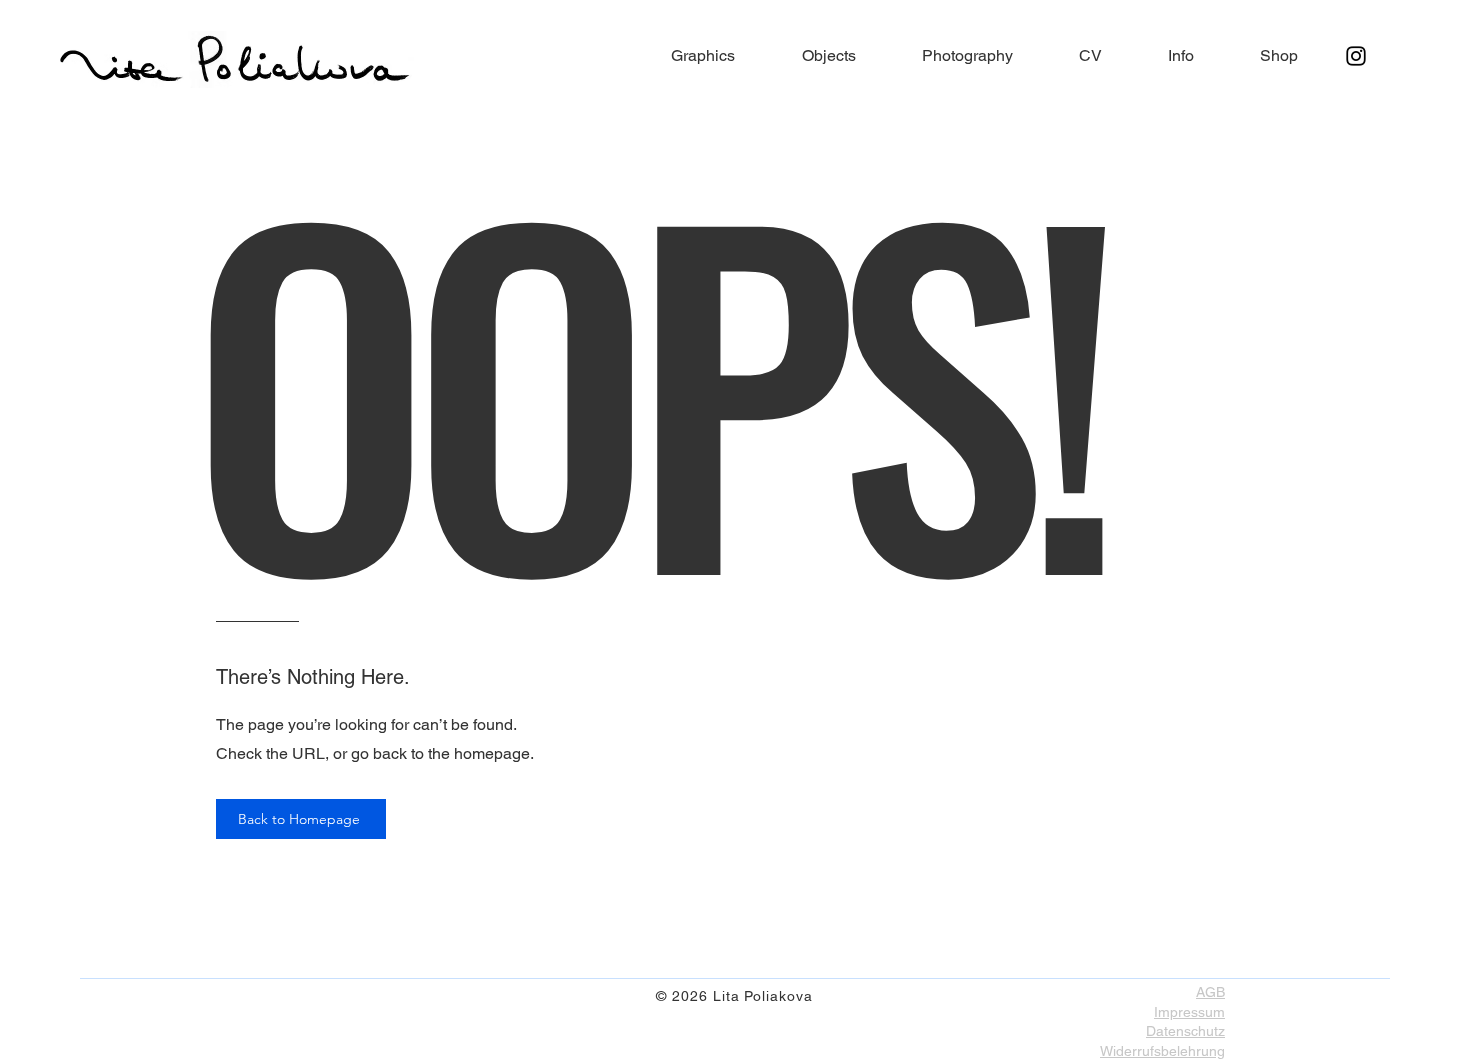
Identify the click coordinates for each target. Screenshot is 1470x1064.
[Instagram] (1356, 56)
